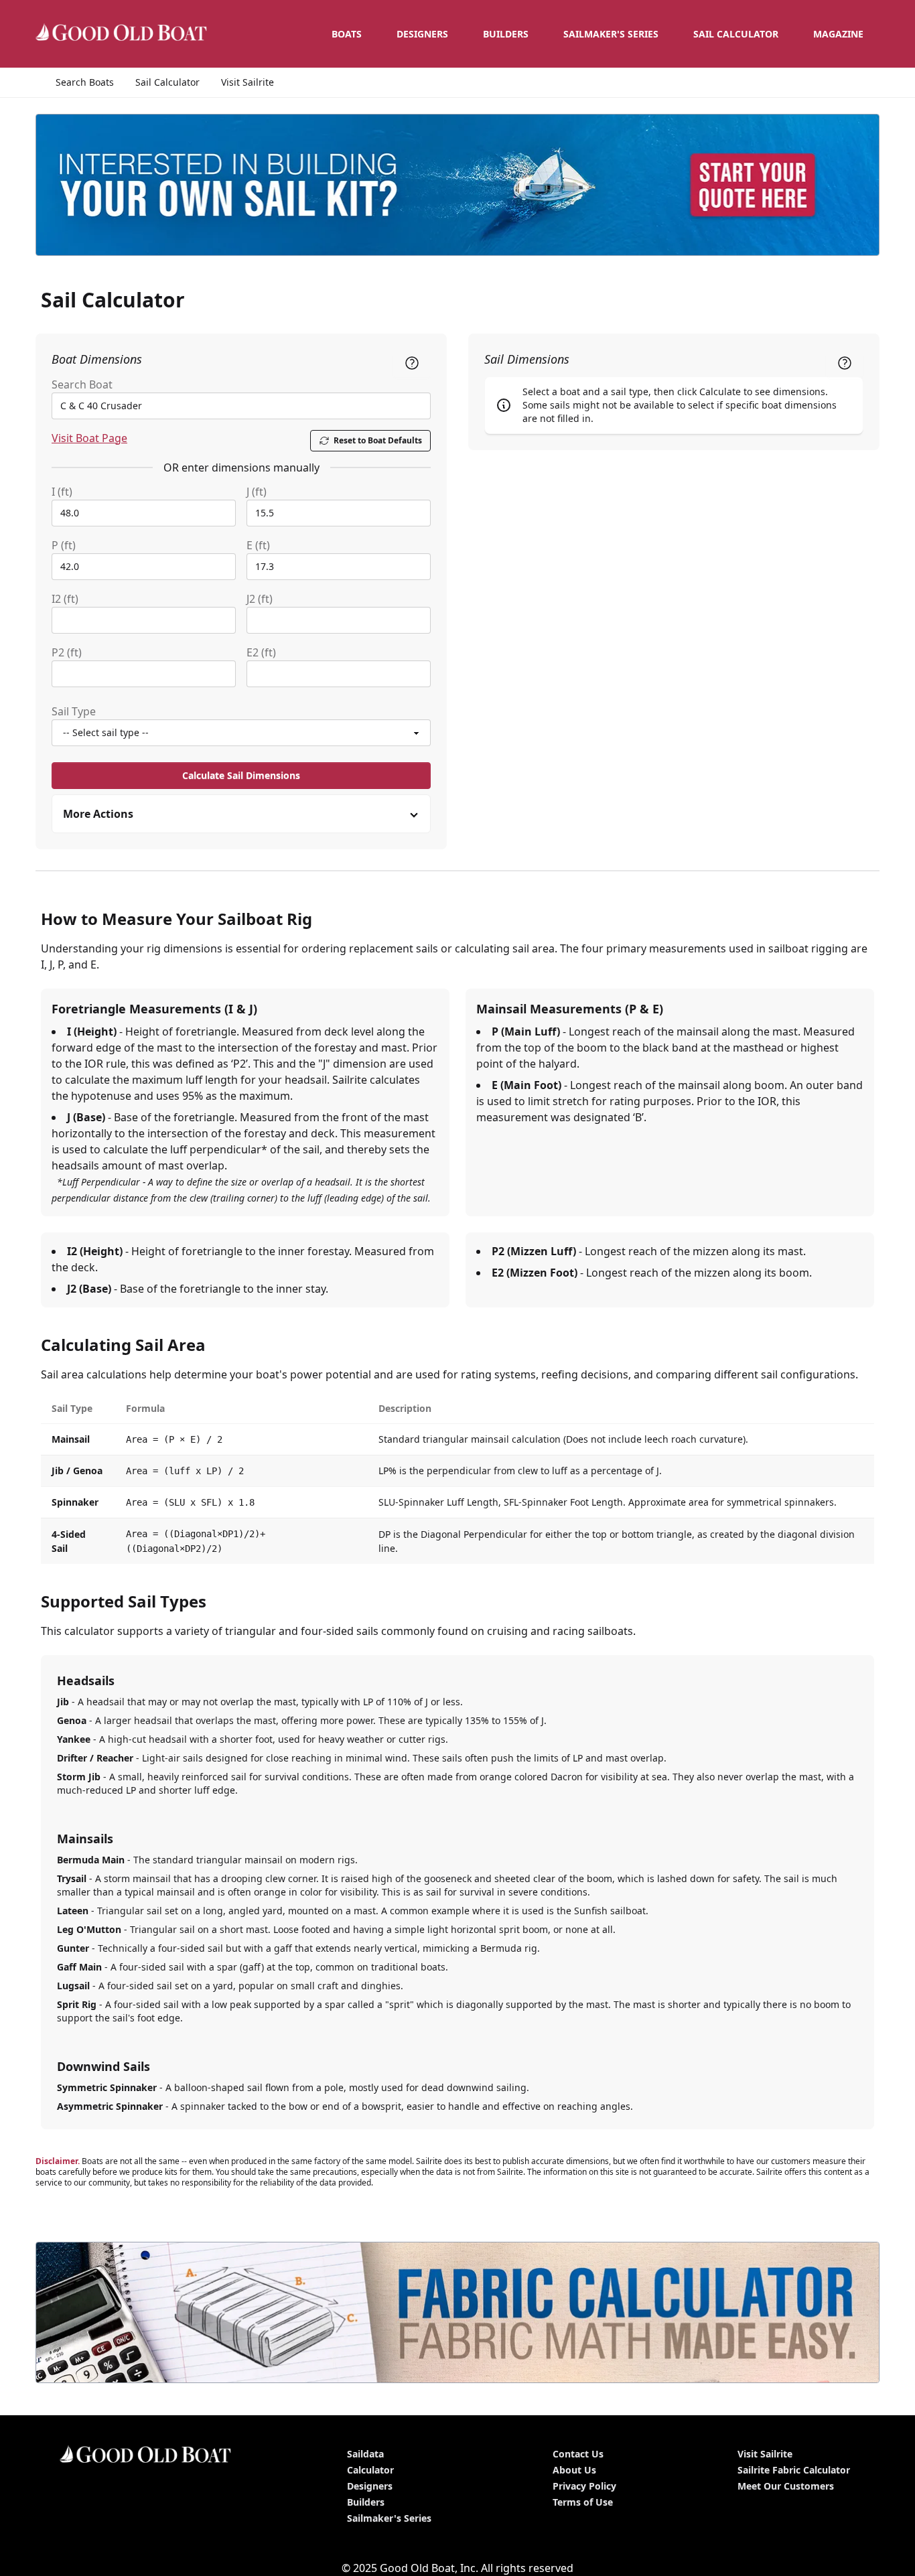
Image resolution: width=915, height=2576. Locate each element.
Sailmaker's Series (389, 2518)
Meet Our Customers (786, 2486)
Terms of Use (583, 2502)
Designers (422, 34)
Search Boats (85, 82)
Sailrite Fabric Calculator (794, 2470)
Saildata (365, 2454)
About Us (574, 2470)
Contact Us (578, 2454)
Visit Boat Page (89, 438)
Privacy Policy (584, 2486)
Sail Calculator (736, 34)
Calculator (370, 2470)
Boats (347, 34)
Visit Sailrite (248, 82)
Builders (506, 34)
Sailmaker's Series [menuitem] (611, 34)
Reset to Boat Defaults (378, 440)
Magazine (838, 34)
